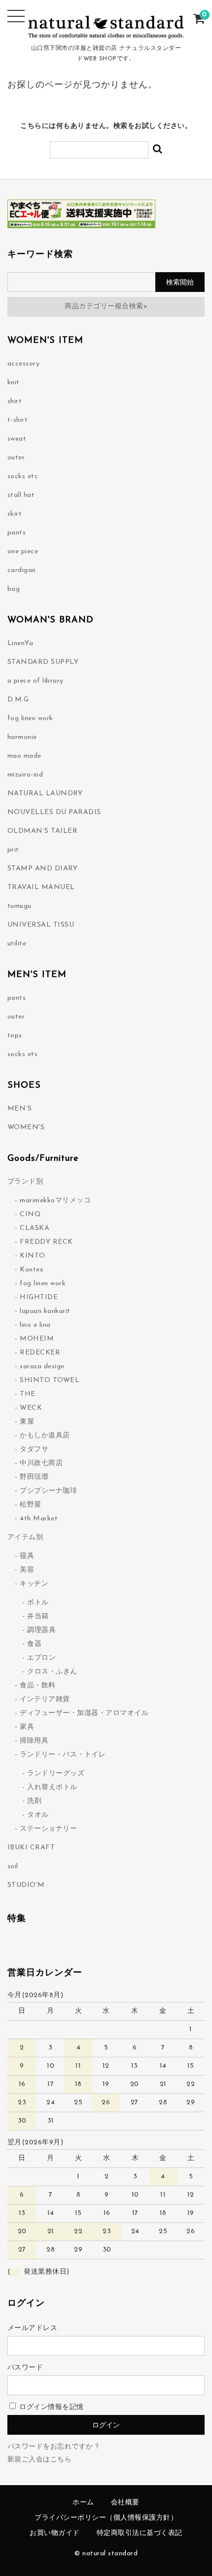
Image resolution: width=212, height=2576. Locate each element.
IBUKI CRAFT (31, 1848)
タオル (38, 1815)
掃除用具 (34, 1741)
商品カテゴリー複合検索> (106, 307)
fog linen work (30, 718)
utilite (17, 944)
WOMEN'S (26, 1127)
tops (15, 1036)
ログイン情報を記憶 (51, 2407)
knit (14, 383)
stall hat (21, 495)
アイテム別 (25, 1537)
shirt (15, 401)
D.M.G (18, 700)
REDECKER (40, 1353)
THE (28, 1394)
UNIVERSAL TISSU (41, 925)
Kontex (32, 1270)
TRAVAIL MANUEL (41, 887)
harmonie (22, 737)
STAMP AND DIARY (43, 869)
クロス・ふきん (52, 1672)
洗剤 (34, 1801)
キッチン (34, 1584)
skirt (15, 514)
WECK (31, 1408)
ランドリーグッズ (56, 1774)
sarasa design (42, 1367)
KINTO (33, 1256)
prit (13, 850)
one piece (23, 552)
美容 (27, 1570)
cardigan (22, 570)
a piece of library (35, 681)
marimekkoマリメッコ (55, 1201)
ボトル (38, 1603)
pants (17, 533)
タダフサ (34, 1450)
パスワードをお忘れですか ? (53, 2447)
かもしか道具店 (45, 1436)
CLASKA (35, 1228)
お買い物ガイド (55, 2533)
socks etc (23, 476)
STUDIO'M (26, 1885)
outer (16, 458)
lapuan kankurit (45, 1311)
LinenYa (20, 643)
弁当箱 (38, 1616)
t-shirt (18, 420)
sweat (17, 439)
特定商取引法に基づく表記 (140, 2533)
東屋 (27, 1422)
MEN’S (20, 1109)
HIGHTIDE (39, 1297)
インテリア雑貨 (45, 1699)
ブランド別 (25, 1182)
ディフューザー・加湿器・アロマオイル (84, 1713)
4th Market (39, 1519)
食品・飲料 (38, 1686)
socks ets (23, 1054)
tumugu (19, 906)
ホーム (83, 2503)
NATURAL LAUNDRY (45, 794)
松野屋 (31, 1505)
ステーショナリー (48, 1829)
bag (14, 589)
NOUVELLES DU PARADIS (54, 812)
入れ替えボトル (52, 1787)
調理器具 (41, 1630)
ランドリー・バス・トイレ (63, 1755)
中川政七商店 (41, 1463)
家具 (27, 1727)
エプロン (41, 1658)
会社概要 (125, 2503)
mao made (24, 756)
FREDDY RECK (46, 1242)
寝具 (27, 1556)
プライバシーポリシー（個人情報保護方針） (106, 2518)
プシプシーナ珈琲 (48, 1491)
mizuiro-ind (25, 775)
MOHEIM (37, 1339)
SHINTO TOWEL (50, 1380)
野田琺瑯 (34, 1477)
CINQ (30, 1214)
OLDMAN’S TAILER (43, 831)
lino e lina (35, 1325)
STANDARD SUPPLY (43, 662)
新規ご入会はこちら (40, 2460)
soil (13, 1866)
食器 (34, 1644)
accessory (24, 364)
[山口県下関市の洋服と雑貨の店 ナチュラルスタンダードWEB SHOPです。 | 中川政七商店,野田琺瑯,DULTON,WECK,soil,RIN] (106, 34)
